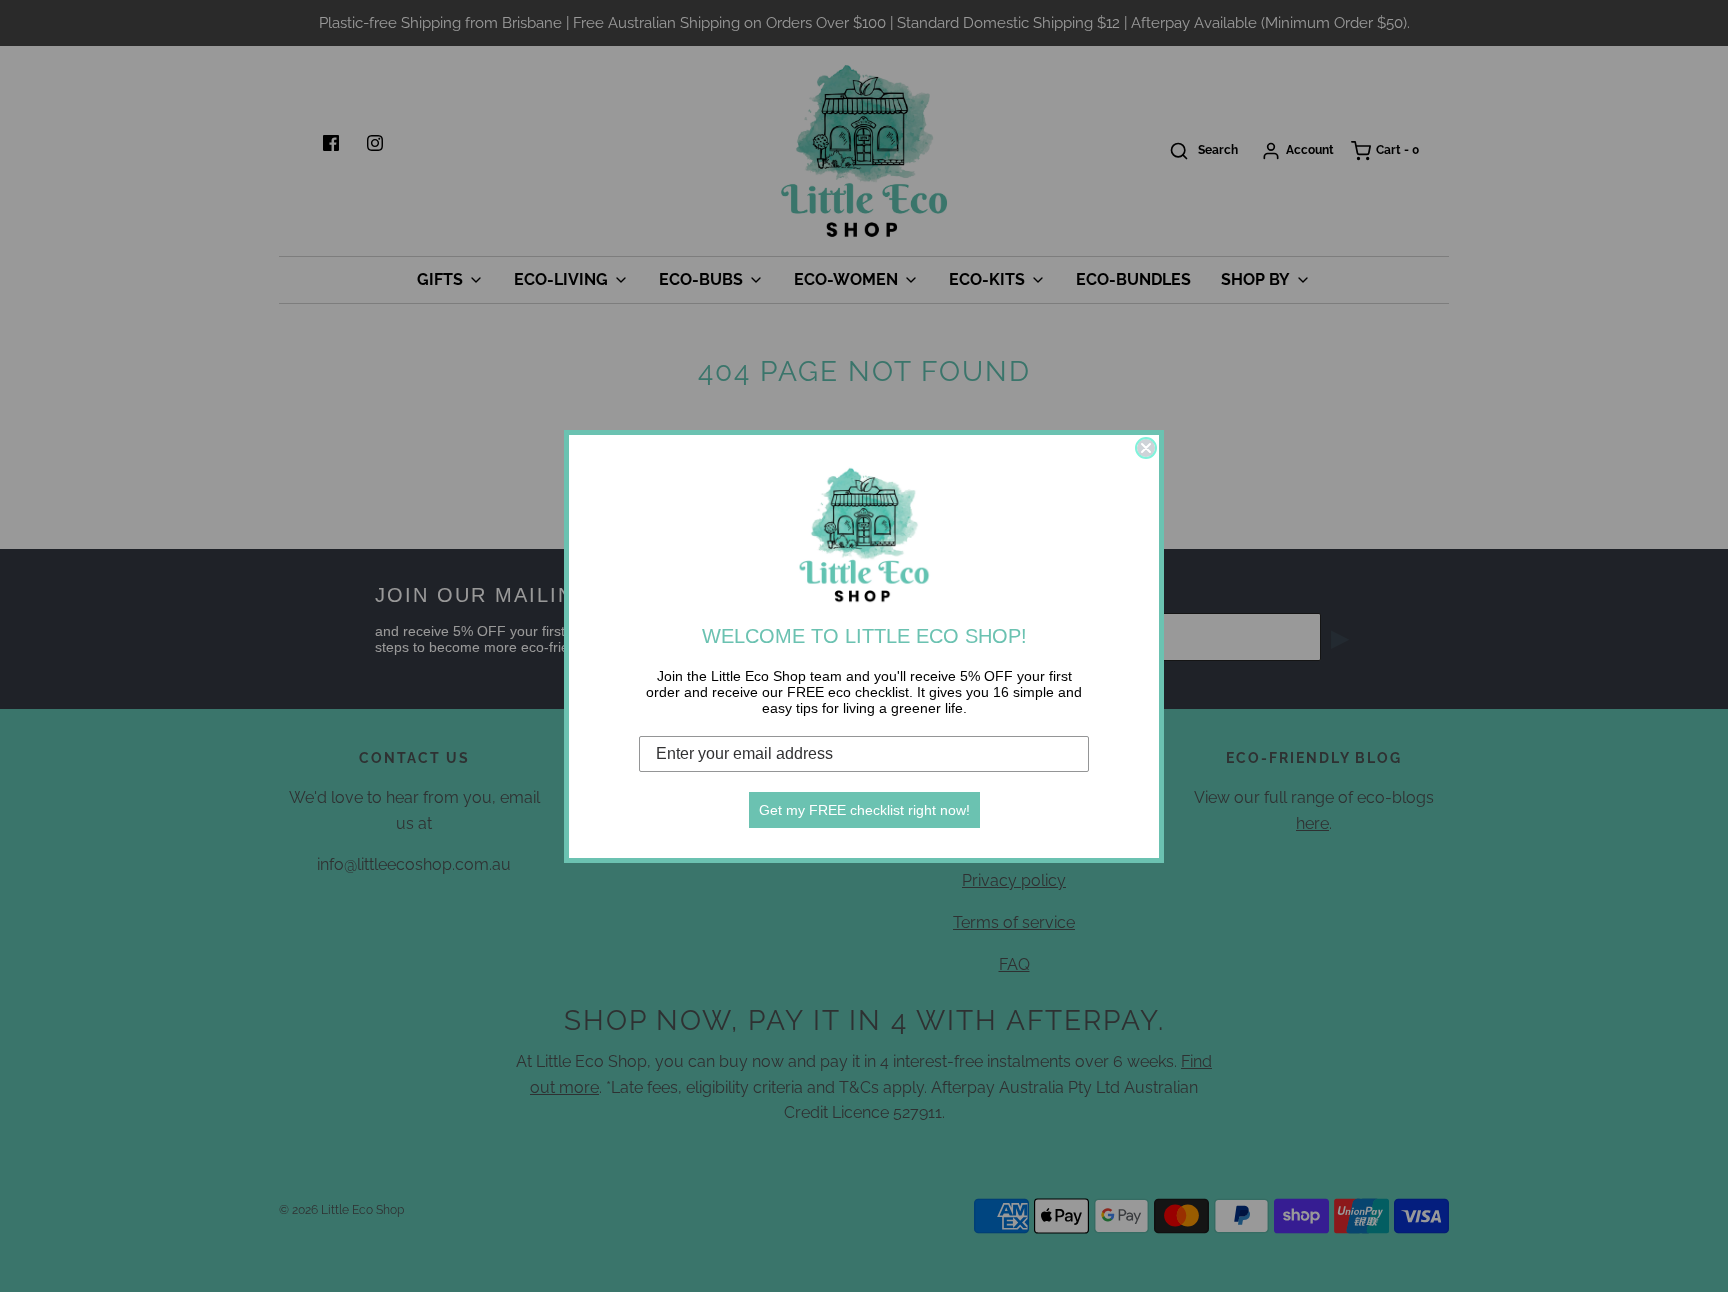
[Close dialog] (1146, 448)
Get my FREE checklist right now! (864, 810)
